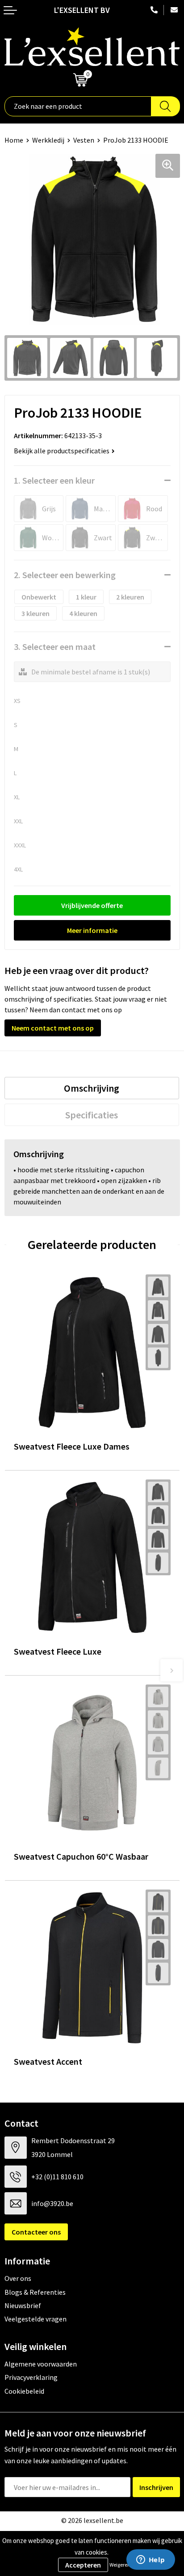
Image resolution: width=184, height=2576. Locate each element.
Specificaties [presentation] (92, 1115)
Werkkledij (48, 140)
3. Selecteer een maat (55, 647)
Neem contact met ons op (53, 1028)
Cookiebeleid (24, 2391)
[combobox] (78, 106)
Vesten (84, 140)
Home (14, 140)
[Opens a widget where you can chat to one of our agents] (151, 2560)
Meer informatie (92, 930)
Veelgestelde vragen (36, 2319)
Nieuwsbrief (23, 2305)
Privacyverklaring (31, 2377)
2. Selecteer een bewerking (65, 575)
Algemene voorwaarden (41, 2364)
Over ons (18, 2278)
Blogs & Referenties (35, 2292)
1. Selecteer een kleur (54, 480)
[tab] (92, 1088)
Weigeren (120, 2565)
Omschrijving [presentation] (92, 1088)
